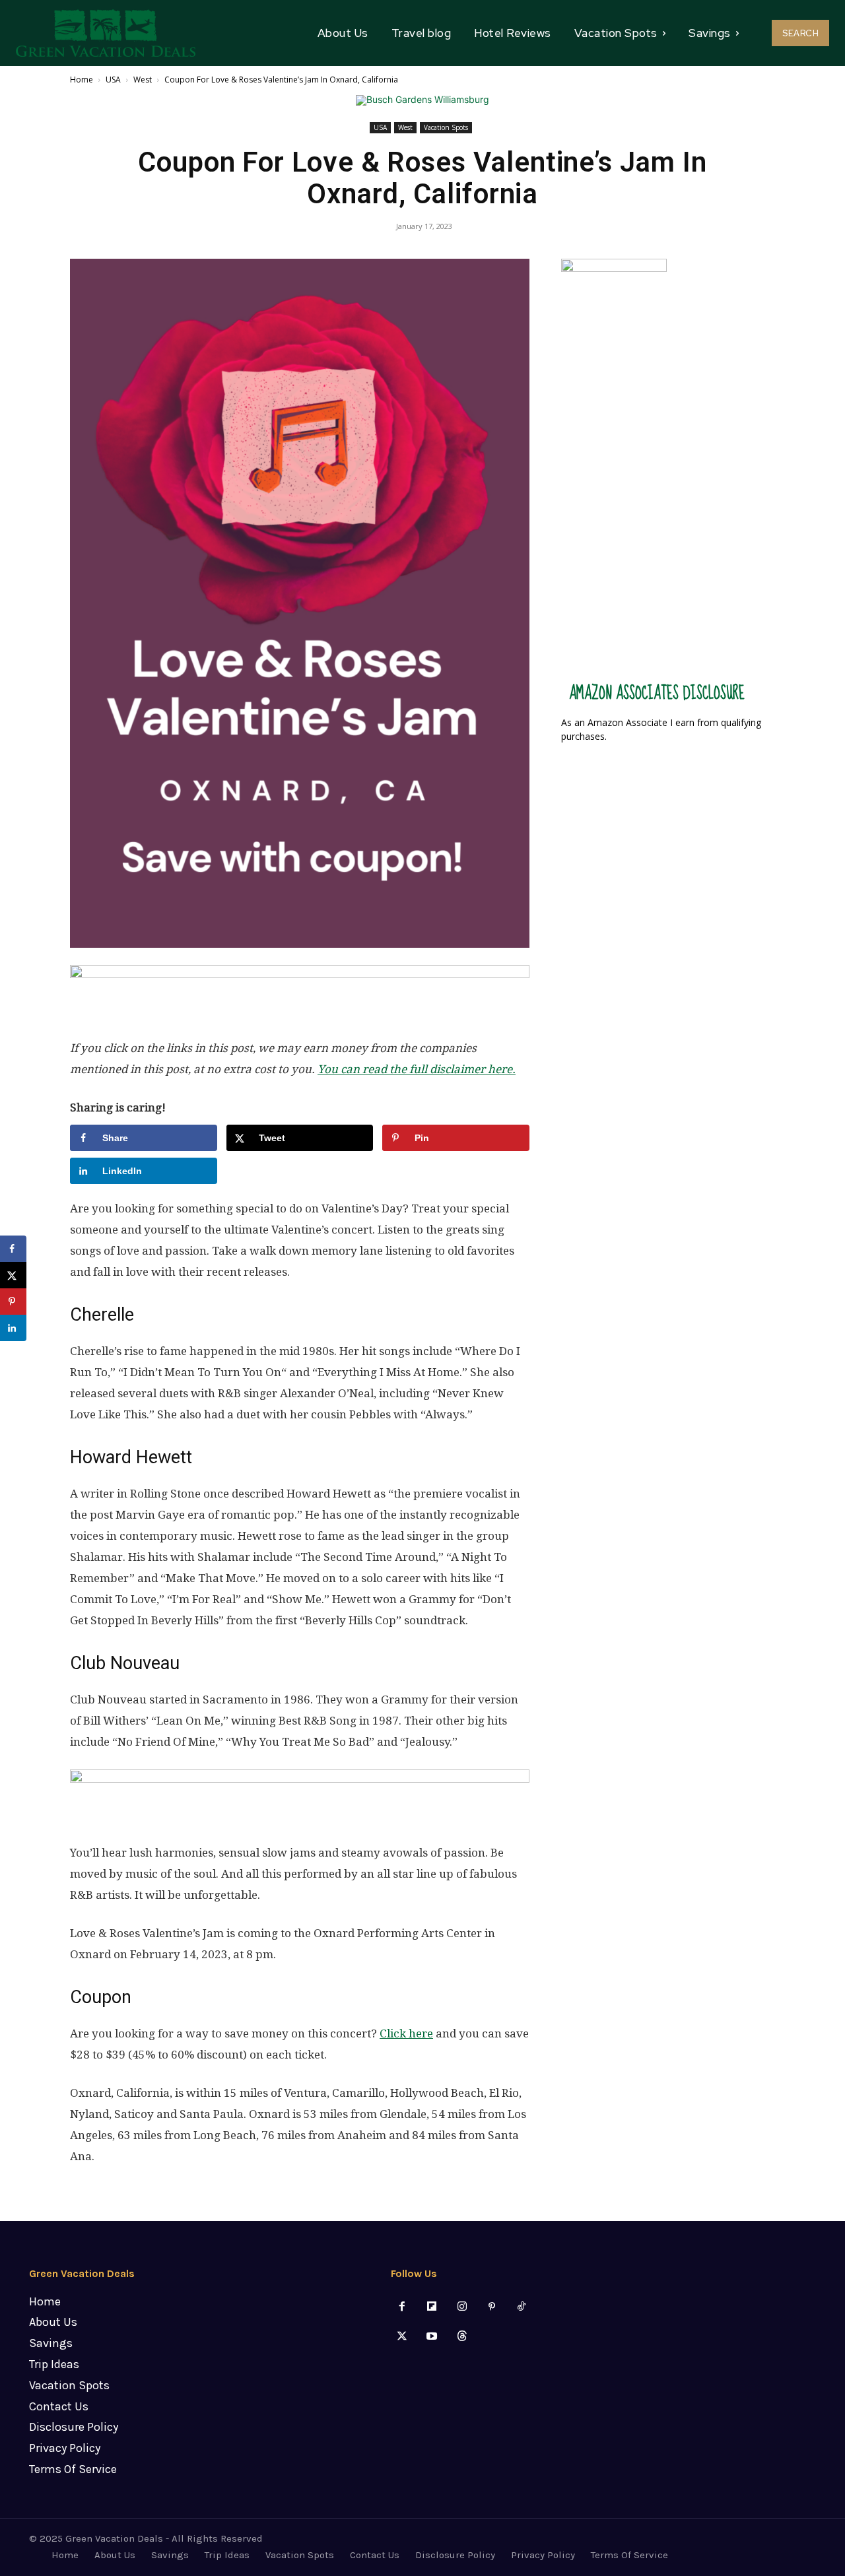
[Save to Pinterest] (13, 1302)
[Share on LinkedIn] (13, 1328)
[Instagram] (462, 2307)
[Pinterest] (491, 2307)
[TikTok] (521, 2307)
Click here (406, 2033)
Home (82, 80)
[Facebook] (402, 2307)
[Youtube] (432, 2337)
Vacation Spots (446, 127)
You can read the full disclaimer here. (417, 1069)
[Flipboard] (432, 2307)
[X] (402, 2337)
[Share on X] (13, 1275)
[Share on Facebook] (13, 1249)
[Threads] (462, 2337)
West (143, 80)
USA (113, 80)
